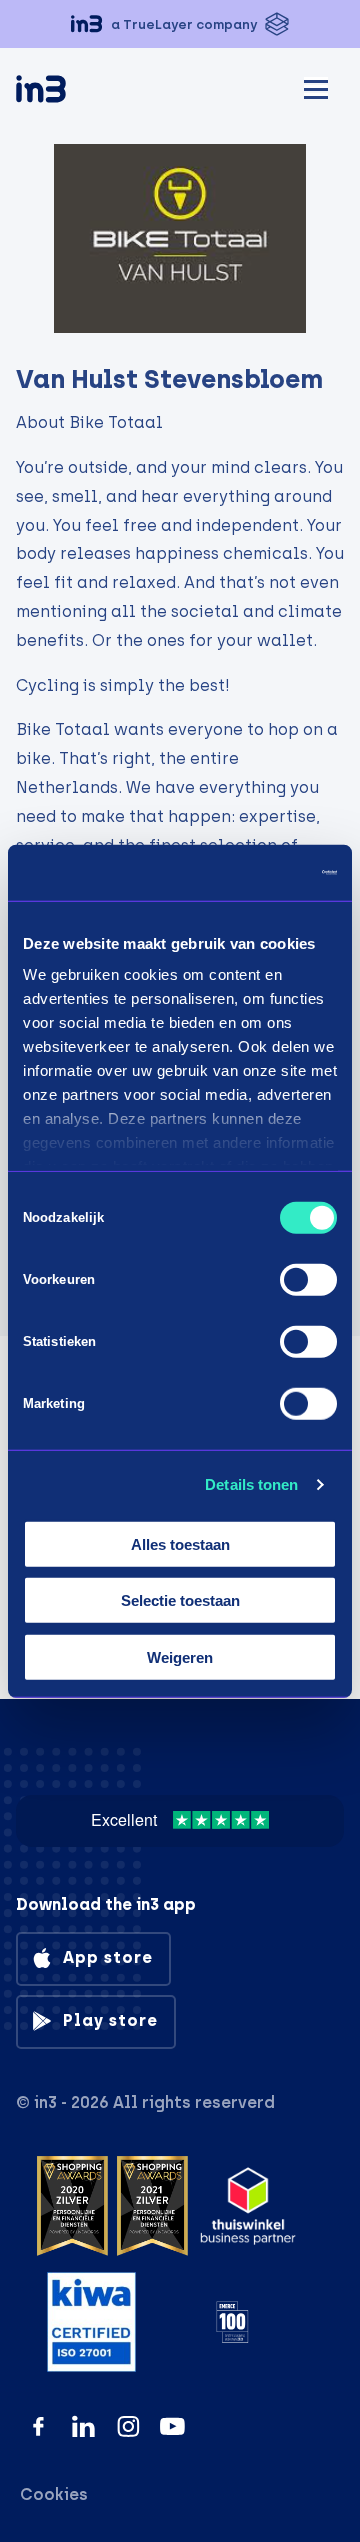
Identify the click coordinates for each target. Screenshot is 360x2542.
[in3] (76, 92)
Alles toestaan (180, 1543)
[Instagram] (128, 2426)
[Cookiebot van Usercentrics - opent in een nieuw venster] (254, 873)
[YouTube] (172, 2426)
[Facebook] (38, 2426)
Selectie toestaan (180, 1600)
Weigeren (180, 1656)
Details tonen (251, 1484)
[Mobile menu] (316, 86)
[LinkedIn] (83, 2426)
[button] (180, 24)
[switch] (308, 1279)
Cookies (54, 2494)
